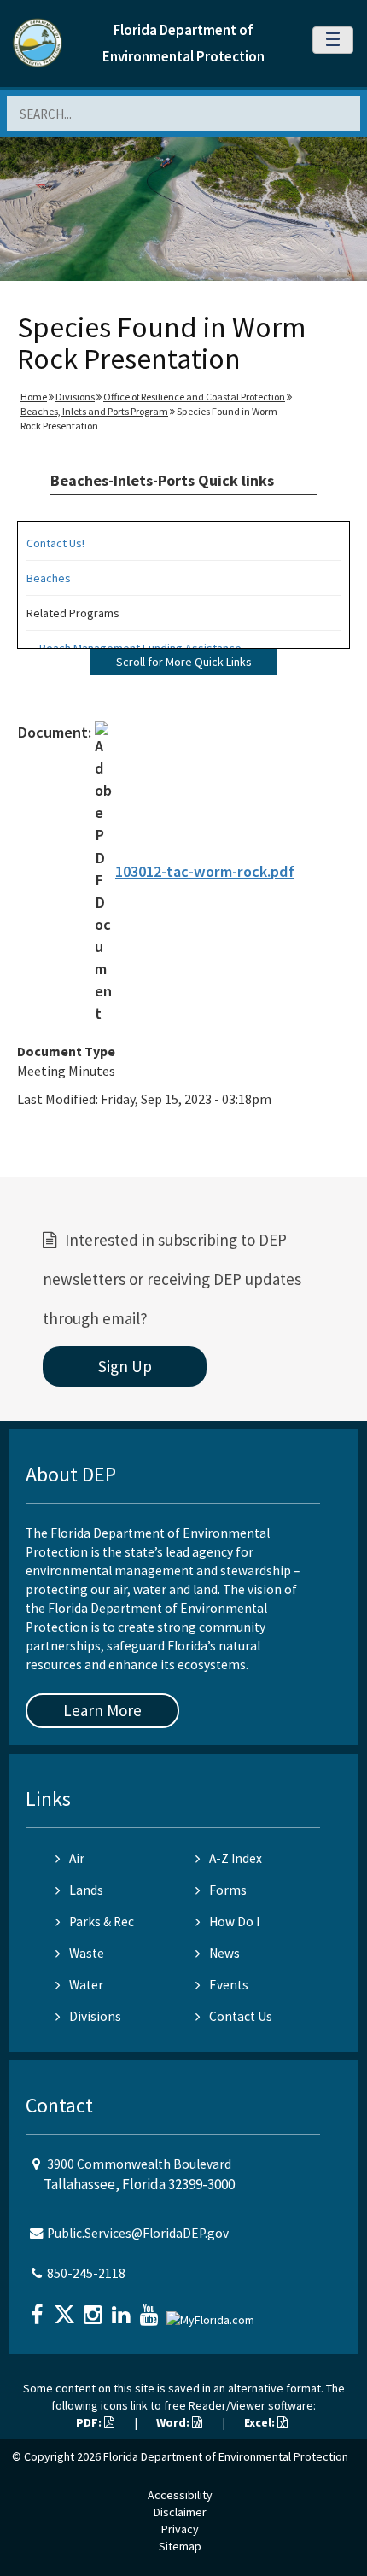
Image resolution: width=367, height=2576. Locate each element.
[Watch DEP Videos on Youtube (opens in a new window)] (151, 2309)
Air (77, 1858)
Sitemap (180, 2546)
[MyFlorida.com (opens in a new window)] (213, 2313)
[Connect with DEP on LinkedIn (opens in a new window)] (123, 2309)
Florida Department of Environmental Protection (226, 2456)
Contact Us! (55, 543)
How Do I (234, 1922)
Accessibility (180, 2495)
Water (86, 1985)
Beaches (49, 578)
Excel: (261, 2422)
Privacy (180, 2529)
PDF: (90, 2422)
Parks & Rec (102, 1922)
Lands (86, 1890)
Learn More (102, 1710)
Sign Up (125, 1366)
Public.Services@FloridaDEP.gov (138, 2233)
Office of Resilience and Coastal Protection (194, 397)
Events (229, 1985)
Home (34, 397)
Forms (228, 1890)
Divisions (75, 397)
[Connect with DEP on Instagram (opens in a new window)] (95, 2309)
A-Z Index (236, 1858)
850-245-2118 (86, 2273)
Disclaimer (180, 2512)
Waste (87, 1953)
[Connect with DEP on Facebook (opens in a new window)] (38, 2309)
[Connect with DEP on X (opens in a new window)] (67, 2309)
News (224, 1953)
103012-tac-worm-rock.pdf (205, 871)
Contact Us (241, 2016)
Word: (174, 2422)
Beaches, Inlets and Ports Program (94, 411)
